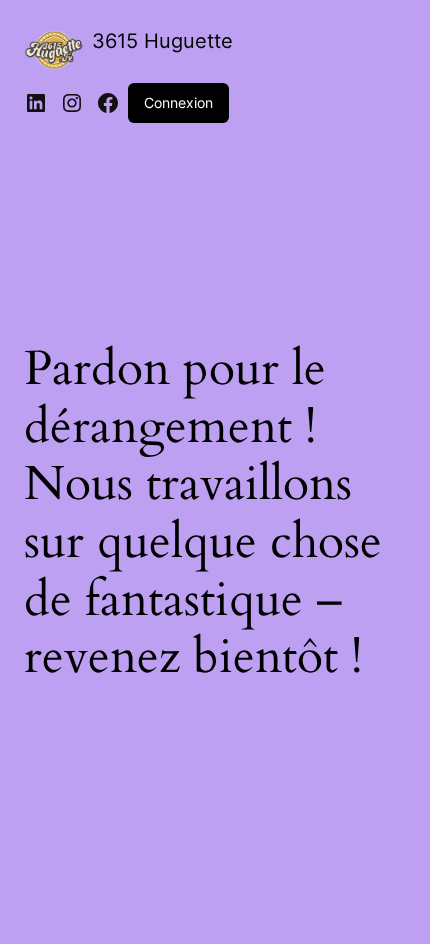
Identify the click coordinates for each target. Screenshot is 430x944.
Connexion (178, 102)
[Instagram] (72, 103)
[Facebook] (108, 103)
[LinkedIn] (36, 103)
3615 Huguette (162, 41)
